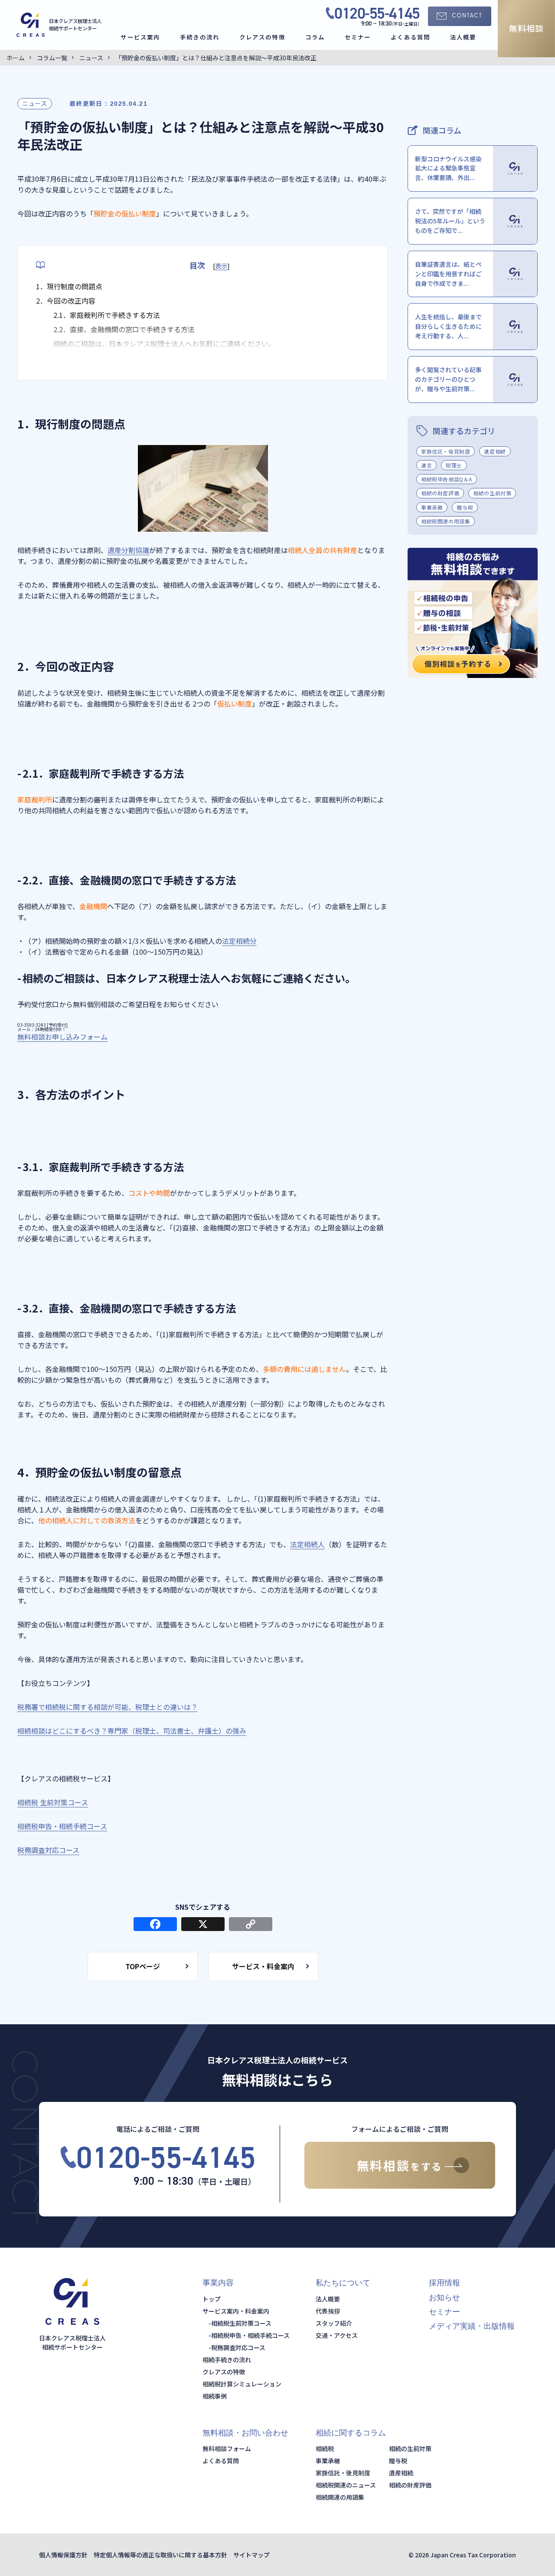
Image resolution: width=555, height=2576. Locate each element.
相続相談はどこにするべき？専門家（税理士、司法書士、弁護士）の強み (132, 1731)
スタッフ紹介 (334, 2323)
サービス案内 (140, 37)
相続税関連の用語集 (446, 521)
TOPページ (143, 1966)
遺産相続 (495, 451)
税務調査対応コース (48, 1850)
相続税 (325, 2448)
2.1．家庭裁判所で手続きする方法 (107, 315)
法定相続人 (307, 1544)
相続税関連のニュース (346, 2485)
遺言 (426, 465)
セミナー (358, 37)
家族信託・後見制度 (446, 451)
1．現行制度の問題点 (69, 286)
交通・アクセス (337, 2335)
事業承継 (432, 507)
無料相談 (526, 28)
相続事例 (215, 2396)
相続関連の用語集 (340, 2497)
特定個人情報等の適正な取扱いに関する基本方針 (160, 2555)
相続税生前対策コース (241, 2323)
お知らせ (444, 2298)
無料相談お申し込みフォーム (62, 1037)
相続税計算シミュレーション (242, 2384)
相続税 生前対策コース (53, 1802)
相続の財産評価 (440, 493)
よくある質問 (410, 37)
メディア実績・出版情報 (472, 2326)
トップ (212, 2299)
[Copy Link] (251, 1925)
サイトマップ (251, 2555)
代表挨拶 (328, 2311)
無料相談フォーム (227, 2448)
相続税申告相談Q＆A (447, 479)
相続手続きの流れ (227, 2360)
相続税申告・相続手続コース (62, 1826)
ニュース (35, 103)
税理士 (454, 465)
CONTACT (467, 16)
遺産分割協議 (128, 550)
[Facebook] (155, 1925)
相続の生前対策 (492, 493)
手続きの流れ (200, 37)
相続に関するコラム (351, 2433)
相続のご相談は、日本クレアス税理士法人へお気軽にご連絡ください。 (164, 344)
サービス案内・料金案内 (236, 2311)
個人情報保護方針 (63, 2555)
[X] (203, 1925)
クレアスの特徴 (262, 37)
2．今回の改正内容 (66, 301)
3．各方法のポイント (69, 358)
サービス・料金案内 (263, 1966)
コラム (315, 37)
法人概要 (463, 37)
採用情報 (444, 2283)
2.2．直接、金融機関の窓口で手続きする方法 (124, 329)
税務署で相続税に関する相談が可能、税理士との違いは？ (108, 1707)
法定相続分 (239, 941)
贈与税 (465, 507)
